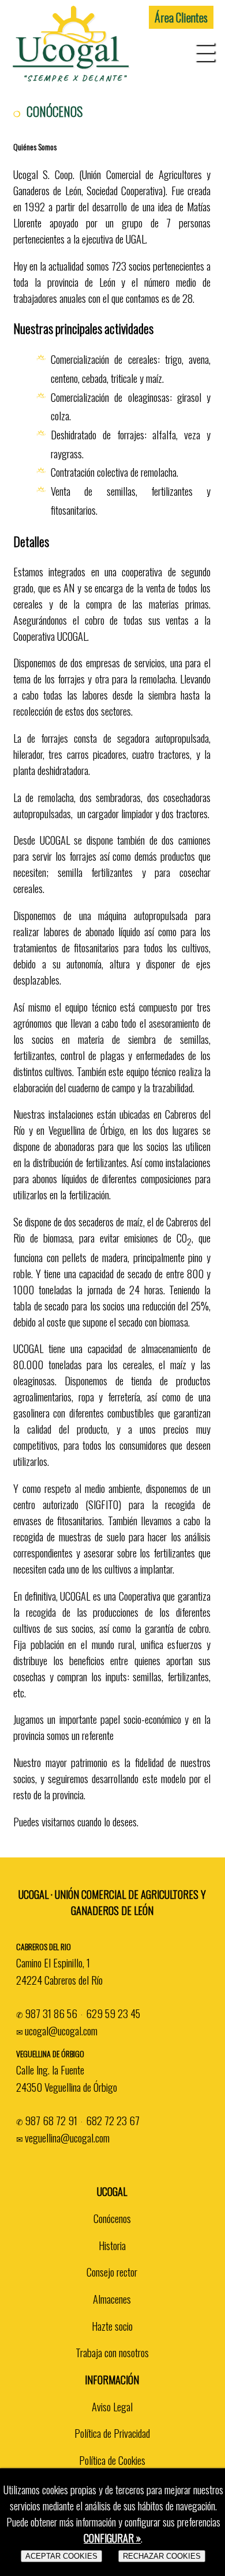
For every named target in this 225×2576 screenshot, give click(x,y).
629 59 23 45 (113, 2013)
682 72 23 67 (113, 2120)
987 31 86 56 (51, 2013)
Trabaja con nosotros (112, 2352)
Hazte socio (112, 2326)
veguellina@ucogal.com (67, 2138)
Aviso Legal (112, 2406)
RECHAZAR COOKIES (162, 2556)
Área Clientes (181, 17)
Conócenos (112, 2218)
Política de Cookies (112, 2460)
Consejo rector (112, 2272)
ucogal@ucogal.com (61, 2030)
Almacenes (112, 2299)
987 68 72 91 (51, 2120)
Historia (112, 2245)
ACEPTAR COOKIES (61, 2556)
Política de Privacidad (112, 2433)
